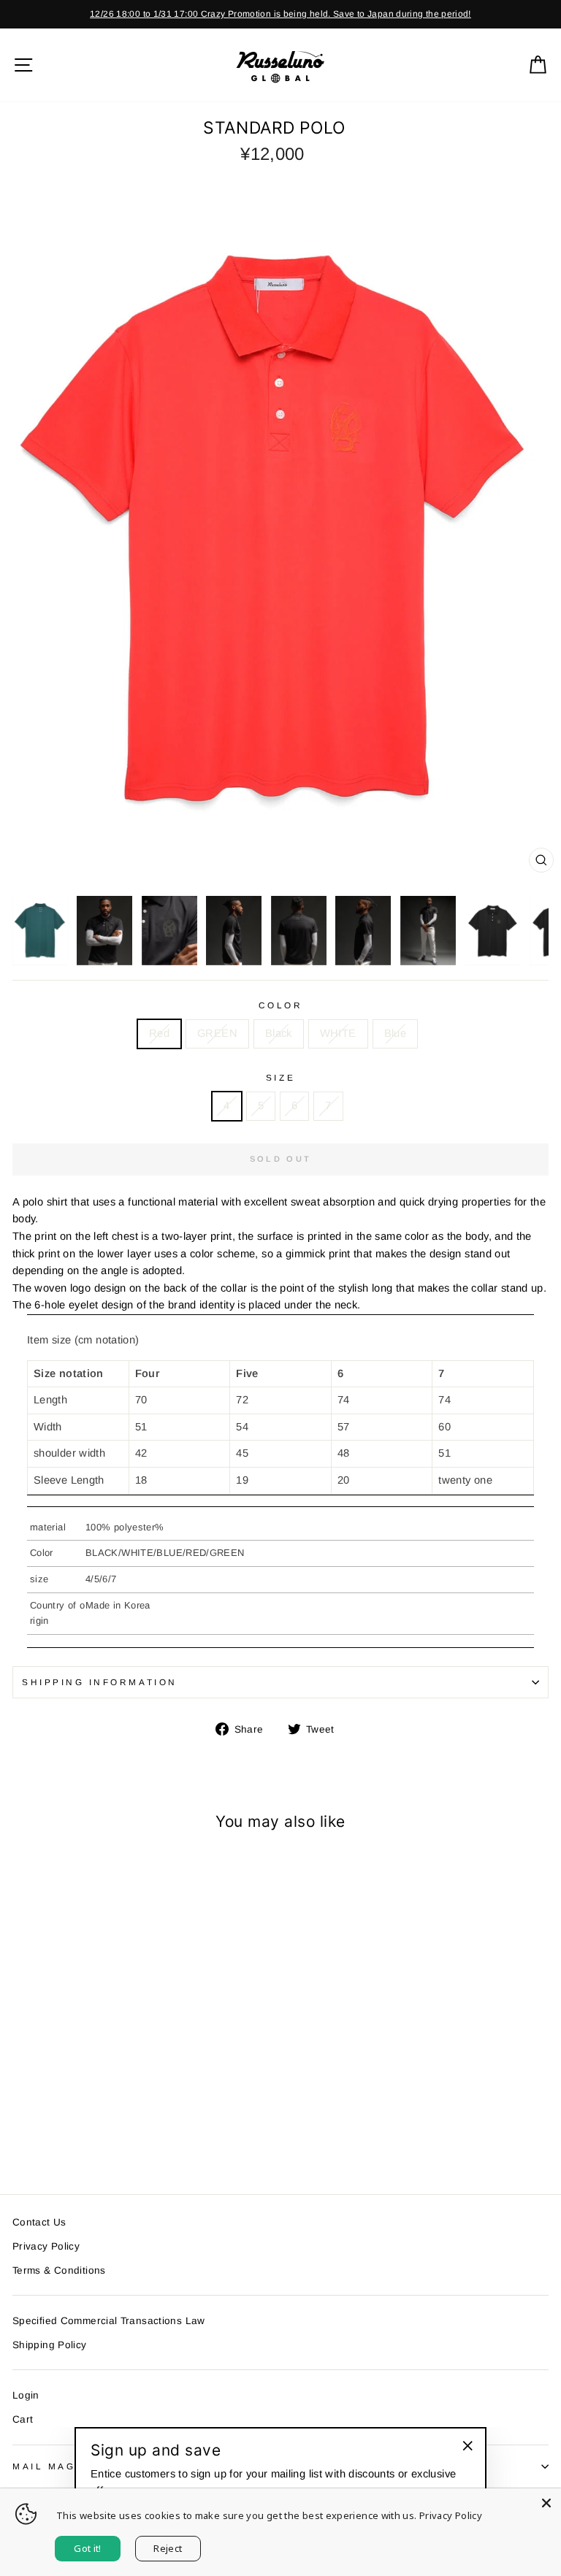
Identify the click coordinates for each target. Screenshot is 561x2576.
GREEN (217, 1033)
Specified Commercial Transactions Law (109, 2321)
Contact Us (39, 2222)
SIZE (280, 1077)
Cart (23, 2419)
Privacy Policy (46, 2246)
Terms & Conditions (59, 2270)
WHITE (338, 1033)
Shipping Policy (50, 2345)
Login (26, 2395)
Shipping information (100, 1682)
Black (279, 1033)
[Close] (546, 2503)
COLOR (281, 1005)
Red (159, 1033)
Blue (395, 1033)
